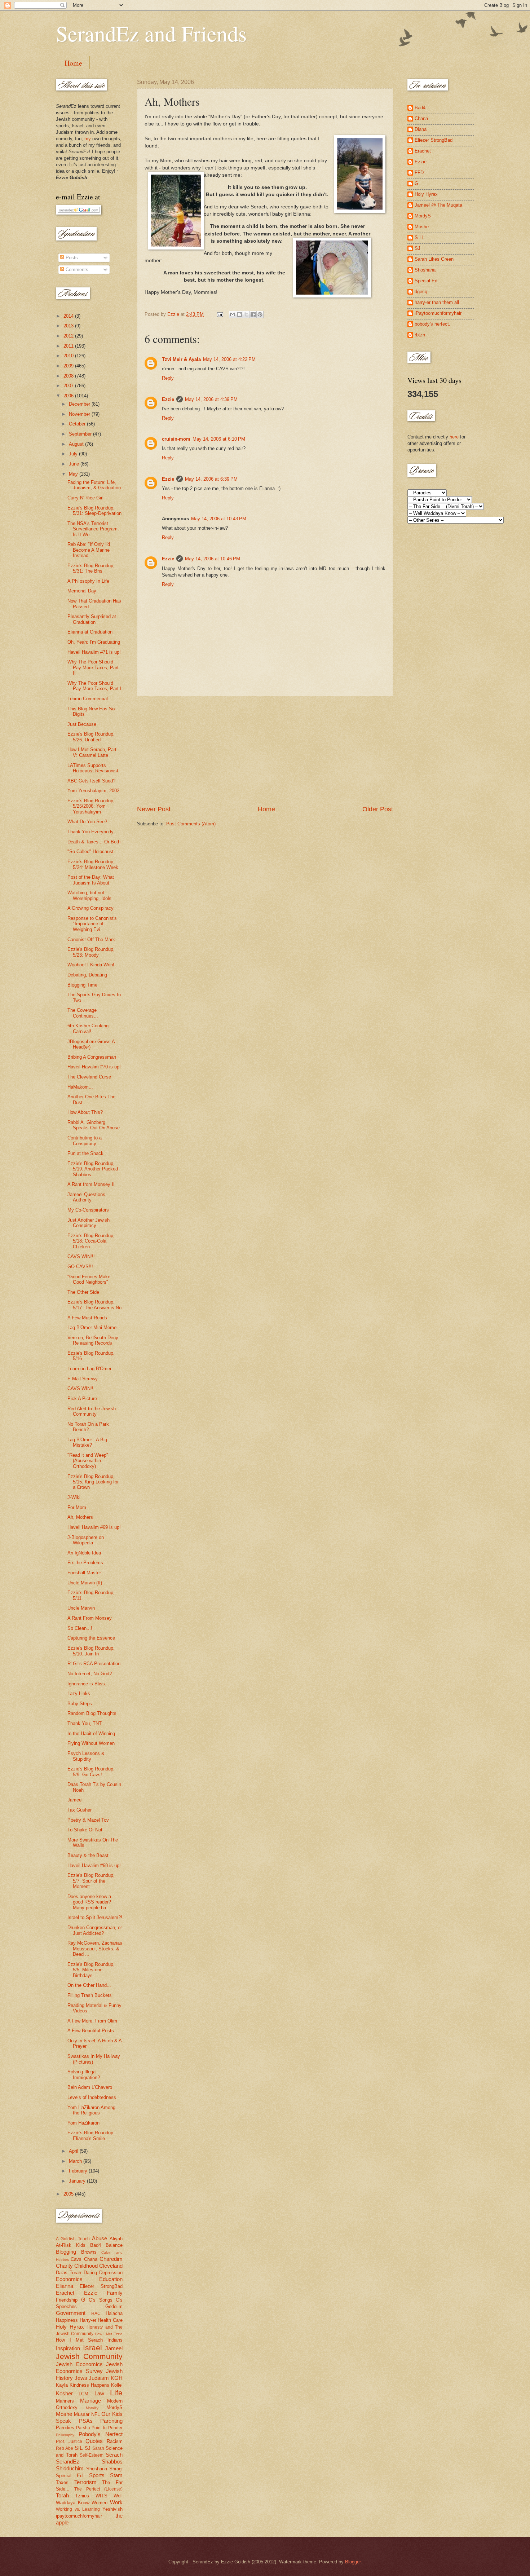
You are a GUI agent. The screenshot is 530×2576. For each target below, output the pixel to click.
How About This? (85, 1112)
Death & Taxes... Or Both (94, 842)
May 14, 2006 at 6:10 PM (219, 439)
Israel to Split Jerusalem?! (95, 1917)
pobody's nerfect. (432, 324)
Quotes (94, 2441)
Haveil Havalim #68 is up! (94, 1865)
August (77, 444)
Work (116, 2502)
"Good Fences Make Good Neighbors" (89, 1279)
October (78, 424)
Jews (81, 2378)
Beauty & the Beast (88, 1855)
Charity (64, 2266)
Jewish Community (89, 2356)
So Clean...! (80, 1628)
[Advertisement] (265, 751)
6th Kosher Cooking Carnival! (88, 1028)
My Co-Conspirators (88, 1210)
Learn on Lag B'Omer (89, 1369)
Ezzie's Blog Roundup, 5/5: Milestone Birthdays (91, 1970)
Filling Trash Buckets (90, 1995)
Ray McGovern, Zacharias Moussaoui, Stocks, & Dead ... (95, 1949)
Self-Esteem (92, 2455)
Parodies (65, 2428)
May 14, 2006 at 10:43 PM (219, 519)
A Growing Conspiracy (90, 908)
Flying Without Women (91, 1743)
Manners (65, 2401)
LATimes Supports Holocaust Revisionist (93, 768)
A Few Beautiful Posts (91, 2031)
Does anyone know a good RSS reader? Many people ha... (89, 1902)
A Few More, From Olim (92, 2021)
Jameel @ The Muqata (438, 205)
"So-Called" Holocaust (90, 852)
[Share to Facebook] (253, 314)
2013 (69, 326)
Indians (115, 2340)
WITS (101, 2496)
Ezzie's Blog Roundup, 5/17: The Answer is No (94, 1305)
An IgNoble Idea (84, 1553)
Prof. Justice (69, 2442)
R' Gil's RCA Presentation (94, 1664)
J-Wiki (74, 1497)
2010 (69, 356)
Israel (92, 2348)
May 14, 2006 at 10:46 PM (213, 559)
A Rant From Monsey (90, 1618)
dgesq (421, 292)
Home (73, 63)
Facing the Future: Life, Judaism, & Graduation (94, 485)
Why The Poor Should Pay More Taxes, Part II (93, 667)
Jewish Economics (79, 2364)
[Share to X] (246, 314)
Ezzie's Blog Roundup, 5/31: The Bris (91, 568)
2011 (69, 346)
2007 (69, 386)
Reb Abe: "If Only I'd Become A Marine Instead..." (89, 550)
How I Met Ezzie (109, 2334)
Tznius (82, 2496)
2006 (69, 396)
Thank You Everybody (90, 832)
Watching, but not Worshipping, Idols (89, 895)
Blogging (66, 2252)
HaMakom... (80, 1087)
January (78, 2181)
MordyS (114, 2407)
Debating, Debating (87, 975)
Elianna (65, 2286)
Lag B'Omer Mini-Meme (92, 1327)
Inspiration (68, 2348)
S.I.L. (420, 237)
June (75, 464)
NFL (96, 2414)
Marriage (90, 2401)
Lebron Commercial (88, 699)
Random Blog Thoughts (92, 1713)
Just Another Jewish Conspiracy (89, 1223)
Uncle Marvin (81, 1608)
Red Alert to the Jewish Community (92, 1411)
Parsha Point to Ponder (99, 2428)
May (74, 474)
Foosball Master (84, 1573)
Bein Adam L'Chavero (90, 2087)
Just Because (82, 724)
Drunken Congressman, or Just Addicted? (95, 1930)
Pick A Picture (82, 1399)
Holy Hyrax (70, 2327)
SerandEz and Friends (151, 33)
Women (100, 2503)
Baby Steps (80, 1704)
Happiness (67, 2320)
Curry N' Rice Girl (85, 498)
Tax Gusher (79, 1810)
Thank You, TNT (85, 1723)
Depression (111, 2273)
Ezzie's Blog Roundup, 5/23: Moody (91, 952)
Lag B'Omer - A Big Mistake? (87, 1442)
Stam (116, 2475)
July (74, 454)
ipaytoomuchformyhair (79, 2516)
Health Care (110, 2320)
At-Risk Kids (71, 2245)
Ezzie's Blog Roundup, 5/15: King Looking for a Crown (93, 1482)
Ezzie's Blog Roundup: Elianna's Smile (91, 2135)
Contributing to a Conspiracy (85, 1141)
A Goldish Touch (73, 2239)
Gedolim (114, 2306)
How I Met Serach (79, 2340)
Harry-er (88, 2320)
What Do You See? (87, 822)
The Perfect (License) (98, 2489)
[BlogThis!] (239, 314)
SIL (79, 2448)
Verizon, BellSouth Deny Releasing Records (93, 1340)
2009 (69, 366)
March (76, 2161)
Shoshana (97, 2469)
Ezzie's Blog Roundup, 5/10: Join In (91, 1651)
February (79, 2171)
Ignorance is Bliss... (88, 1684)
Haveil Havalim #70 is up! (94, 1067)
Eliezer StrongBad (101, 2286)
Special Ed (426, 281)
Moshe (64, 2414)
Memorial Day (82, 591)
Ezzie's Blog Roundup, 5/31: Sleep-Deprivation (94, 511)
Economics (69, 2279)
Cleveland (111, 2266)
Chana (91, 2259)
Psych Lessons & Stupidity (86, 1756)
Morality (92, 2408)
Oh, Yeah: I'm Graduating (94, 642)
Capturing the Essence (91, 1638)
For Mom (77, 1507)
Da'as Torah (69, 2273)
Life (116, 2393)
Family (115, 2293)
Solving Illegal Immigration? (84, 2074)
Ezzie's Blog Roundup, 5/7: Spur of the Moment (91, 1881)
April (74, 2151)
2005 (69, 2194)
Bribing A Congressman (92, 1057)
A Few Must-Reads (87, 1318)
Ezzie (168, 399)
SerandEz (68, 2462)
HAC (96, 2313)
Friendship (67, 2300)
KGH (117, 2378)
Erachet (65, 2293)
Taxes (62, 2482)
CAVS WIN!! (80, 1388)
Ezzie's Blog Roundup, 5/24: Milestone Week (93, 864)
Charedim (111, 2259)
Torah (62, 2495)
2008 (69, 376)
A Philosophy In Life (88, 581)
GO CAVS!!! (80, 1267)
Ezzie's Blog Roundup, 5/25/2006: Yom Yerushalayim (91, 806)
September (81, 434)
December (80, 404)
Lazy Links (79, 1693)
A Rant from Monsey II (91, 1184)
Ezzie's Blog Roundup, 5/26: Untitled (91, 737)
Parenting (111, 2421)
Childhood (86, 2266)
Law (99, 2393)
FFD (419, 173)
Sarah (98, 2448)
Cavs (76, 2259)
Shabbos (112, 2462)
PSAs (86, 2421)
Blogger (353, 2562)
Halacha (114, 2313)
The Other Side (83, 1292)
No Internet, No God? (90, 1674)
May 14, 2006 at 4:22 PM (229, 359)
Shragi (116, 2469)
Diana (421, 129)
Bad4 (96, 2245)
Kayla (62, 2385)
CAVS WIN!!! (81, 1256)
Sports (97, 2475)
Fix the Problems (85, 1563)
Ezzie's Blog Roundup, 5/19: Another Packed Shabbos (93, 1169)
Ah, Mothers (80, 1517)
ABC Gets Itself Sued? (91, 781)
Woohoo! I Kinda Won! (91, 965)
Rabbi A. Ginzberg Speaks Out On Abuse (94, 1125)
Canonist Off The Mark (91, 939)
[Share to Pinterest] (260, 314)
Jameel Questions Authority (86, 1197)
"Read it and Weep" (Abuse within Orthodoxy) (88, 1461)
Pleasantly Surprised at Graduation (92, 619)
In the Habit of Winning (91, 1733)
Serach (114, 2455)
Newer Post (154, 809)
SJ (88, 2448)
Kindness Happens (89, 2385)
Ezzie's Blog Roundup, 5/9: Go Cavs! (91, 1772)
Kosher (64, 2393)
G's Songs (101, 2300)
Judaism (99, 2378)
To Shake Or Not (85, 1830)
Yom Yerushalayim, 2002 (93, 791)
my (88, 139)
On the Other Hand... (89, 1985)
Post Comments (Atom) (191, 824)
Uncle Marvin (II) (85, 1583)
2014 (69, 316)
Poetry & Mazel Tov (88, 1820)
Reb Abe (65, 2448)
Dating (90, 2273)
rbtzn (420, 335)
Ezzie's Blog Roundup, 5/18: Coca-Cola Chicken (91, 1241)
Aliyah (116, 2239)
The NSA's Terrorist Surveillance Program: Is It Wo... (93, 529)
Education (111, 2279)
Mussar (82, 2414)
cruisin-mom (176, 439)
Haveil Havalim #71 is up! (94, 652)
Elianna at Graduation (90, 632)
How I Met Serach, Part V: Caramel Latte (92, 752)
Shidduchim (70, 2468)
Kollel (117, 2385)
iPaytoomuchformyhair (438, 313)
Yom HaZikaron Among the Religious (91, 2110)
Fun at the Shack (85, 1153)
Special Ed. (70, 2476)
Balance (114, 2245)
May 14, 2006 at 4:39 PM (211, 399)
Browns (89, 2252)
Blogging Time (82, 985)
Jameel (75, 1800)
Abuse (100, 2238)
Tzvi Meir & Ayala (181, 359)
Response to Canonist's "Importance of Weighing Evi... (92, 924)
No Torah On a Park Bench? (88, 1427)
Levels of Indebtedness (92, 2097)
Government (71, 2313)
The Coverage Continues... (83, 1013)
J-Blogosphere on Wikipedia (86, 1540)
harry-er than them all (437, 302)
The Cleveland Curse (89, 1077)
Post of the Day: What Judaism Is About (91, 880)
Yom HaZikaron (83, 2123)
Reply (168, 378)
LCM (83, 2394)
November (80, 414)
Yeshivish (112, 2509)
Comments (76, 270)
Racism (115, 2441)
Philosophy (65, 2435)
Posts (71, 258)
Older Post (378, 809)
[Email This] (233, 314)
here (454, 437)
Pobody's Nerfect (101, 2434)
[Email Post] (220, 314)
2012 (69, 336)
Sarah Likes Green (434, 259)
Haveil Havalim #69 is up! (94, 1527)
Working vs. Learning (78, 2509)
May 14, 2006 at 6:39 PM (211, 479)
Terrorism (85, 2482)
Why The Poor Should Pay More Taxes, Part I (94, 686)
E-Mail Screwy (83, 1379)
